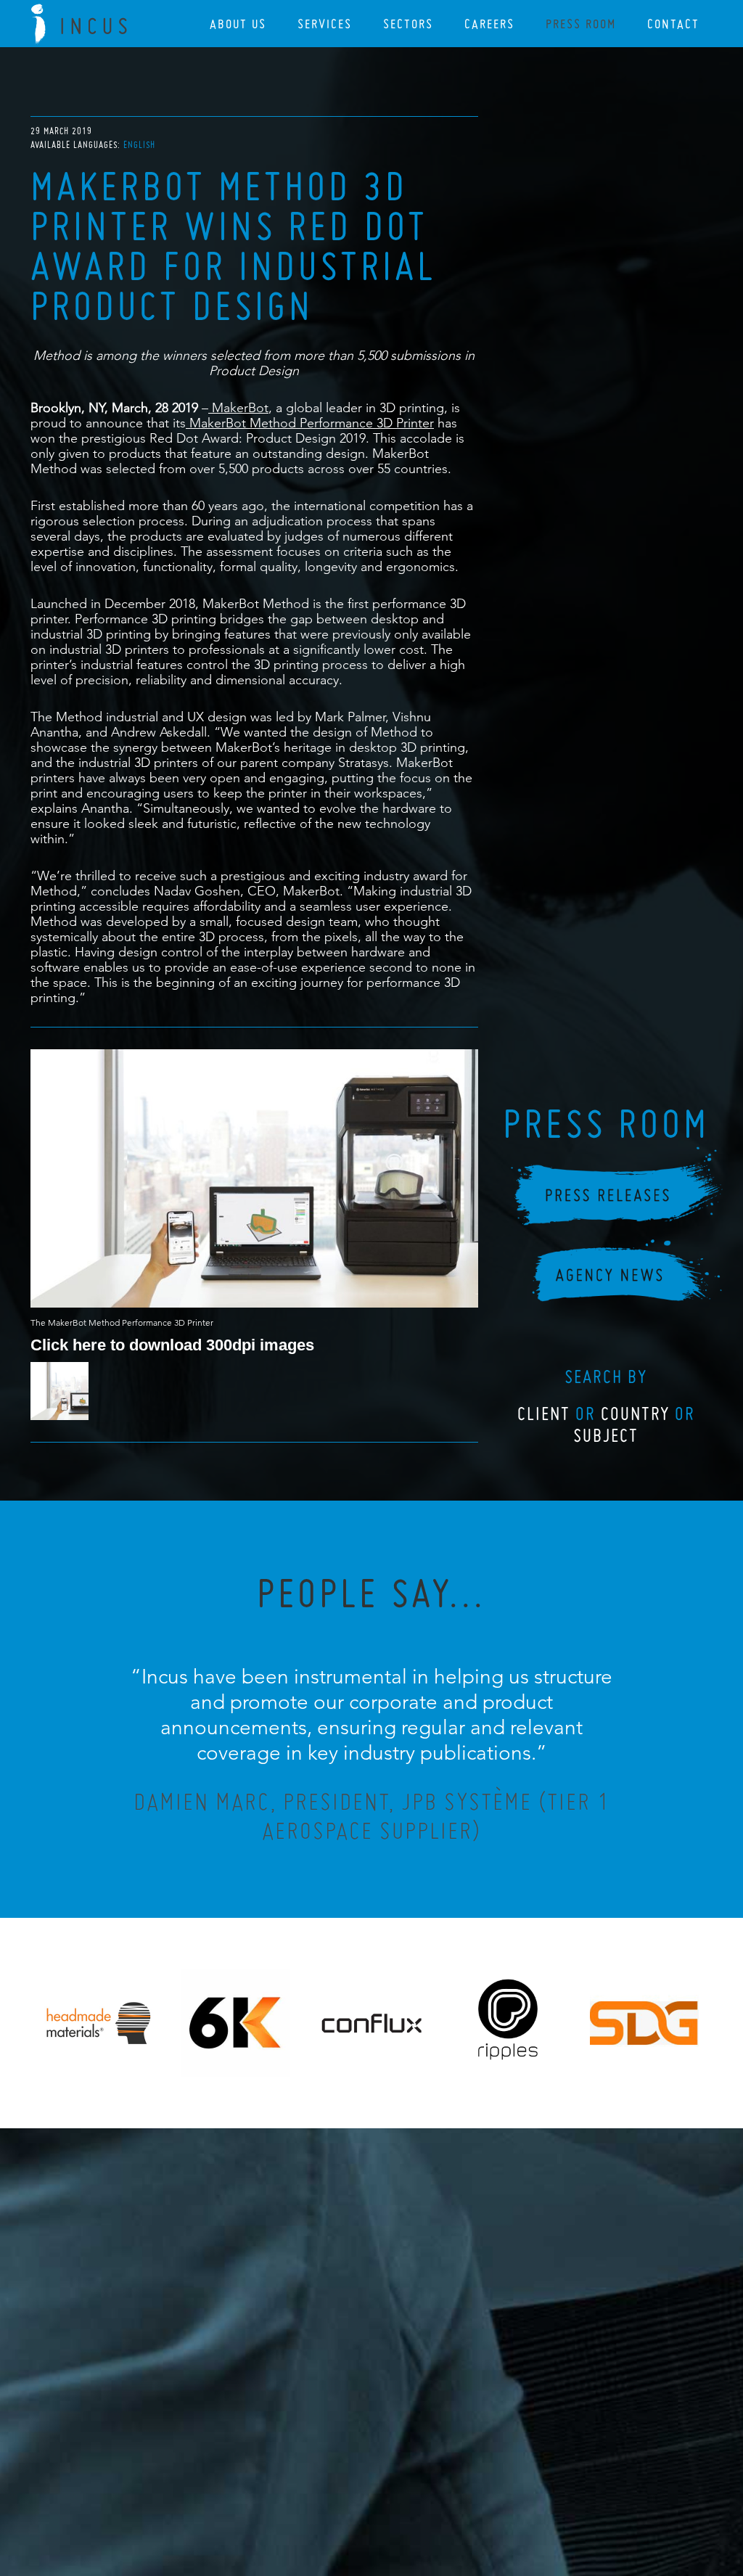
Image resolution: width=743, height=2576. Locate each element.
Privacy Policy (333, 2486)
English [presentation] (139, 145)
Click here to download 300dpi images (172, 1344)
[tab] (139, 145)
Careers (489, 24)
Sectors (408, 24)
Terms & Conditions (399, 2486)
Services (325, 24)
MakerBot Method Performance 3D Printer (310, 423)
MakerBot (238, 407)
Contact (673, 24)
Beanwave (443, 2498)
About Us (238, 24)
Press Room (581, 24)
